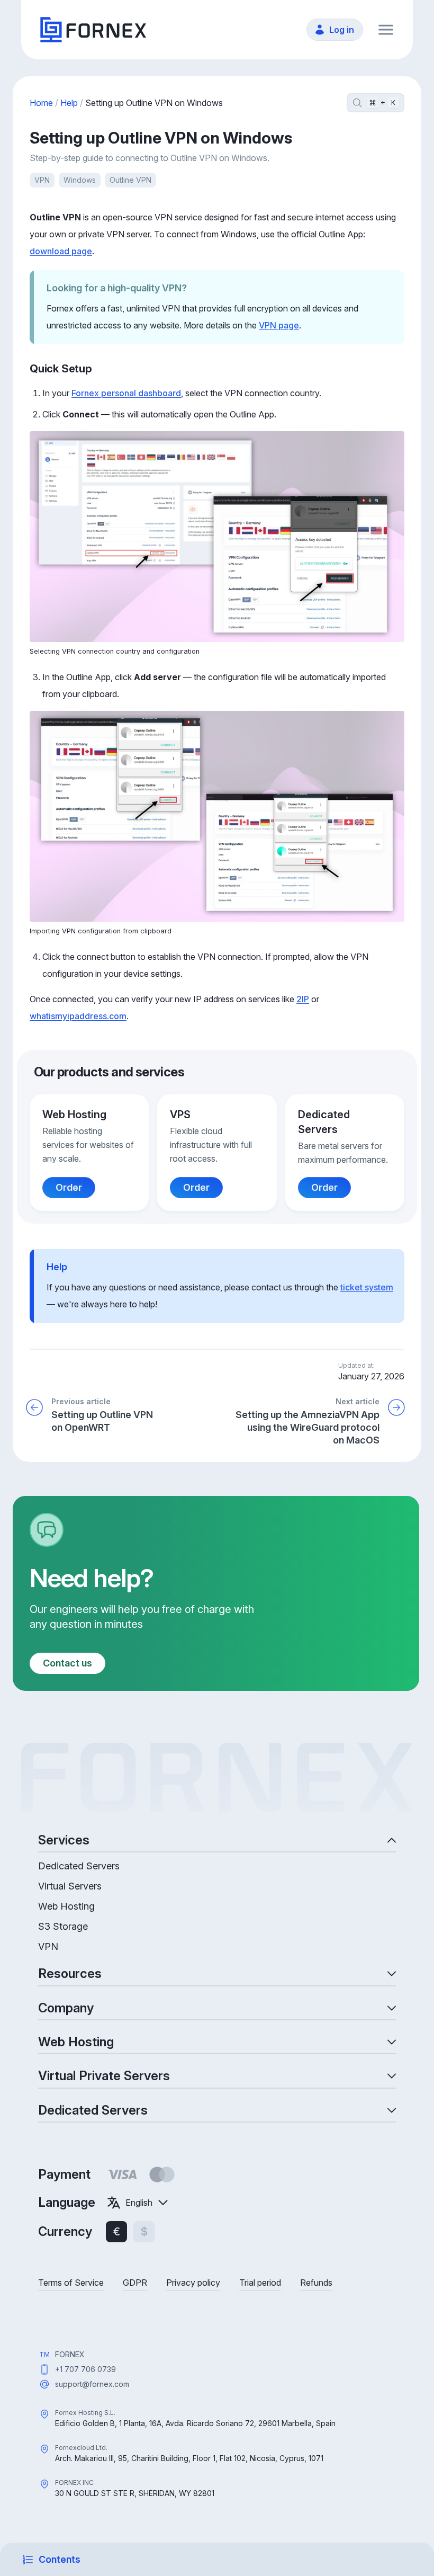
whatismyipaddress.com (78, 1016)
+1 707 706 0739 (85, 2369)
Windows (80, 180)
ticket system (367, 1287)
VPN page (279, 325)
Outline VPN (130, 180)
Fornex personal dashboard (126, 393)
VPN (42, 180)
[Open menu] (386, 30)
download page (61, 251)
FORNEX (70, 2354)
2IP (303, 999)
